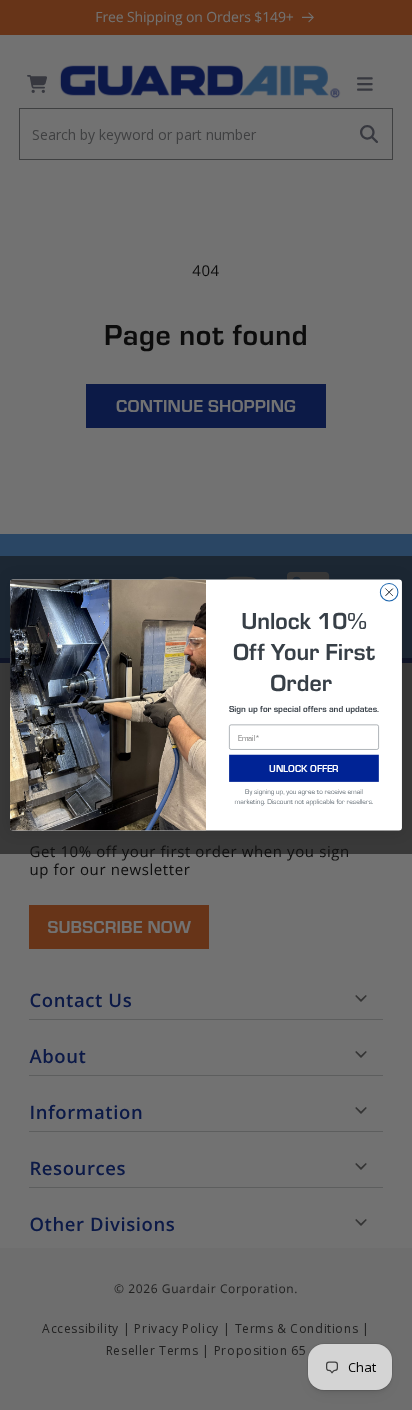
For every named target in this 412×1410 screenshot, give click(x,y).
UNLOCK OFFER (304, 768)
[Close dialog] (389, 592)
